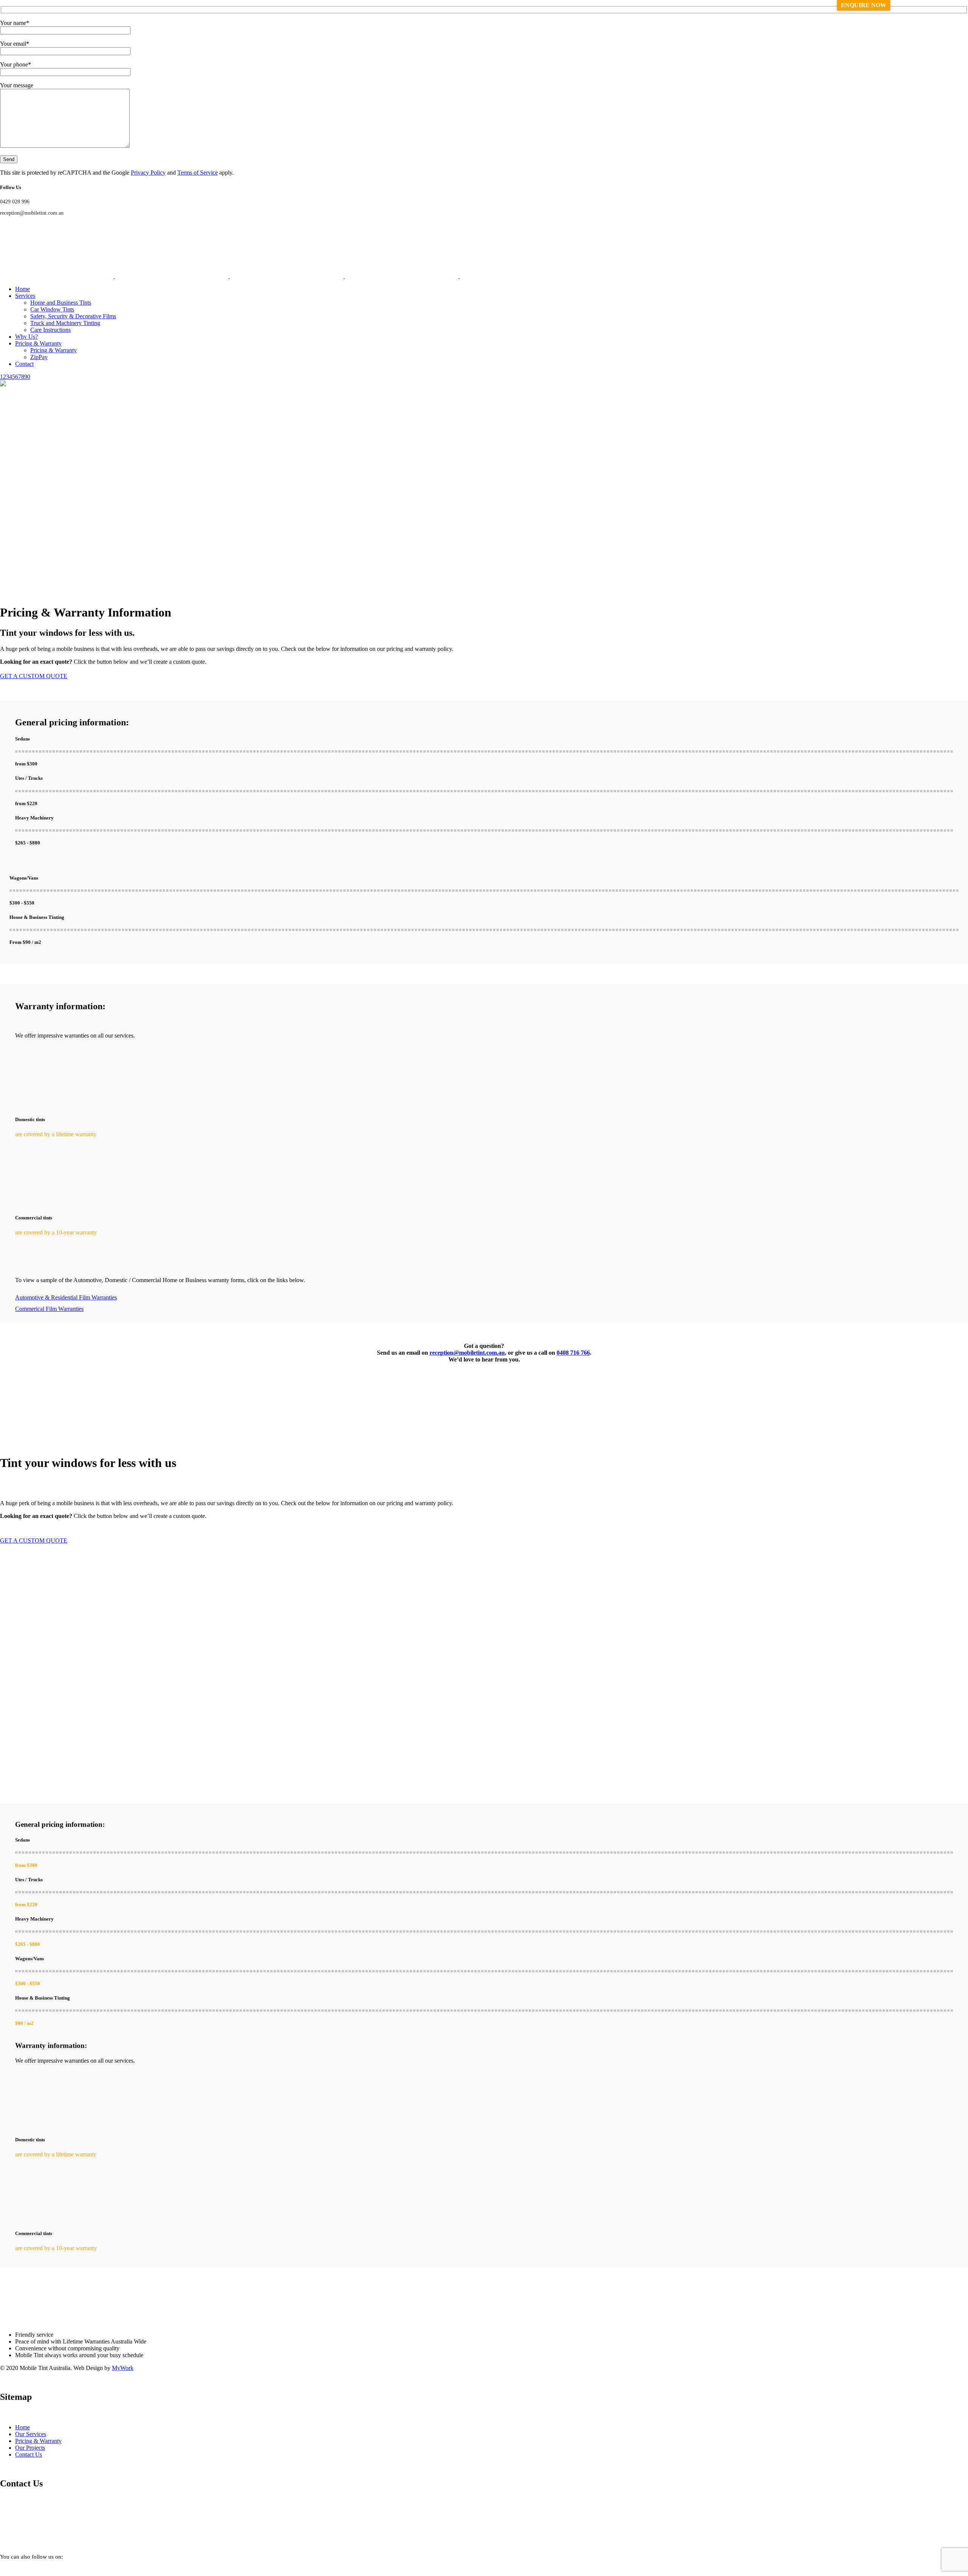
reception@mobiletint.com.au (467, 1353)
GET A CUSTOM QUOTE (34, 676)
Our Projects (30, 2448)
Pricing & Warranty (38, 2441)
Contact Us (29, 2454)
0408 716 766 (573, 1353)
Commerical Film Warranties (49, 1309)
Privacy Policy (148, 173)
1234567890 (15, 377)
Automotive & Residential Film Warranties (66, 1297)
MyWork (123, 2368)
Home (22, 2427)
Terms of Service (198, 173)
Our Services (31, 2434)
